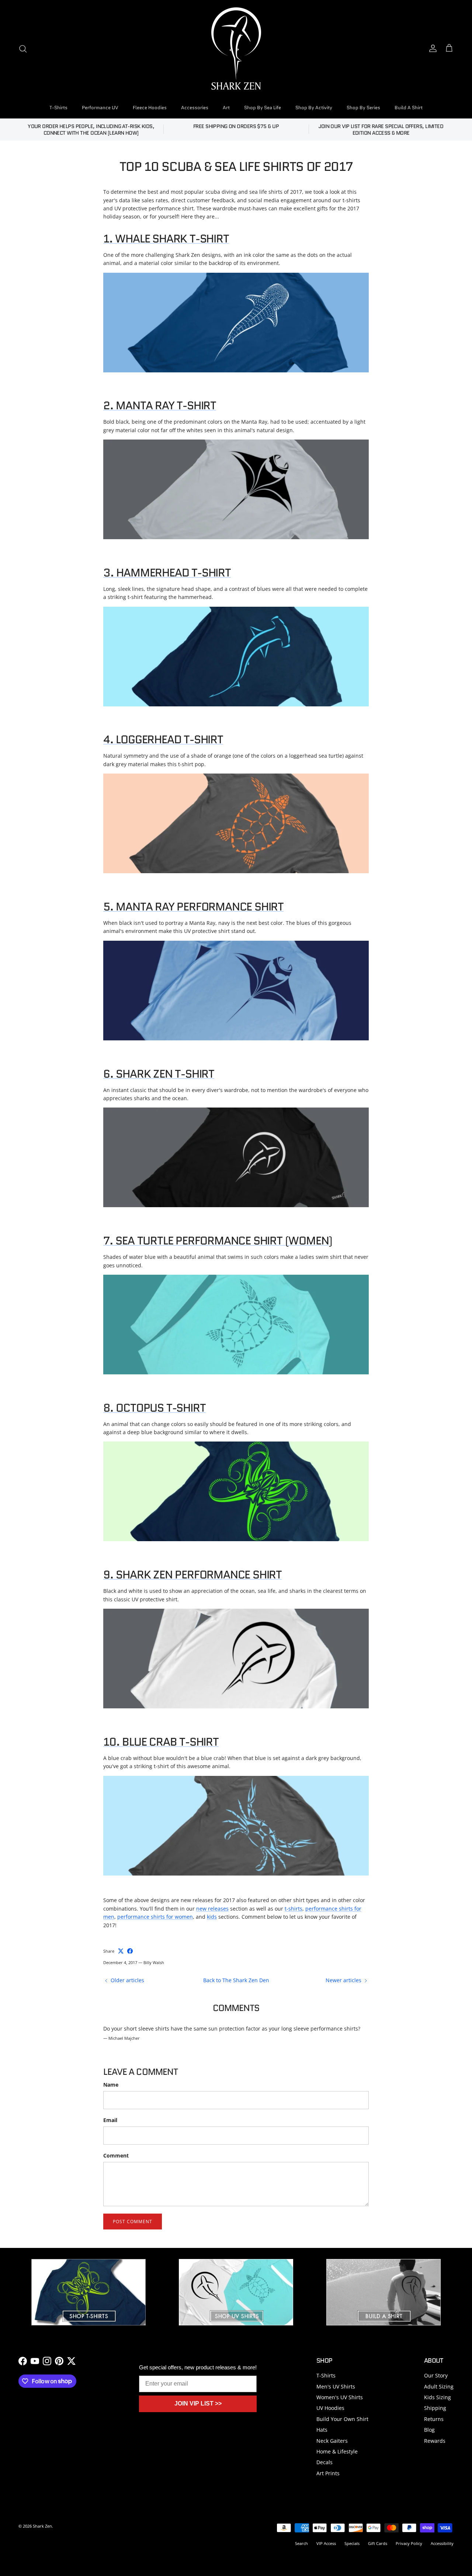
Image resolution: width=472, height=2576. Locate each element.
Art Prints (328, 2473)
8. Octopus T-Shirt (154, 1408)
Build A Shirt (409, 108)
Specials (352, 2543)
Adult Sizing (439, 2386)
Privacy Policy (409, 2543)
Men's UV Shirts (336, 2386)
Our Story (436, 2375)
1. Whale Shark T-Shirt (166, 239)
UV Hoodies (330, 2408)
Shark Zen (42, 2526)
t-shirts (294, 1909)
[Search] (23, 49)
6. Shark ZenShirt (159, 1074)
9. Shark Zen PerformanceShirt (192, 1575)
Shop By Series (363, 108)
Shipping (435, 2408)
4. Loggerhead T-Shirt (163, 739)
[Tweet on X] (121, 1951)
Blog (429, 2430)
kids (212, 1917)
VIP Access (326, 2543)
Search (301, 2543)
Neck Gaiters (332, 2441)
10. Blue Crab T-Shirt (161, 1742)
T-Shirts (58, 108)
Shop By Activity (314, 108)
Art (226, 108)
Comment (116, 2155)
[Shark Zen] (236, 49)
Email (110, 2120)
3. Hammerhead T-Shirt (167, 573)
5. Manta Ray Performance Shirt (193, 907)
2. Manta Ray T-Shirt (160, 405)
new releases (212, 1909)
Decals (324, 2462)
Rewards (435, 2441)
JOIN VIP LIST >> (198, 2403)
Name (111, 2085)
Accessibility (442, 2543)
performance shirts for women (155, 1917)
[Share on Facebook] (130, 1951)
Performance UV (100, 108)
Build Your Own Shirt (342, 2419)
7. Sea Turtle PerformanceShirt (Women (216, 1241)
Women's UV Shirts (340, 2397)
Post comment (133, 2222)
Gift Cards (378, 2543)
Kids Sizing (438, 2397)
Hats (322, 2430)
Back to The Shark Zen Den (236, 1980)
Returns (434, 2419)
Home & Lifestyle (337, 2451)
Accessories (195, 108)
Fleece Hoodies (150, 108)
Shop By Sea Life (263, 108)
